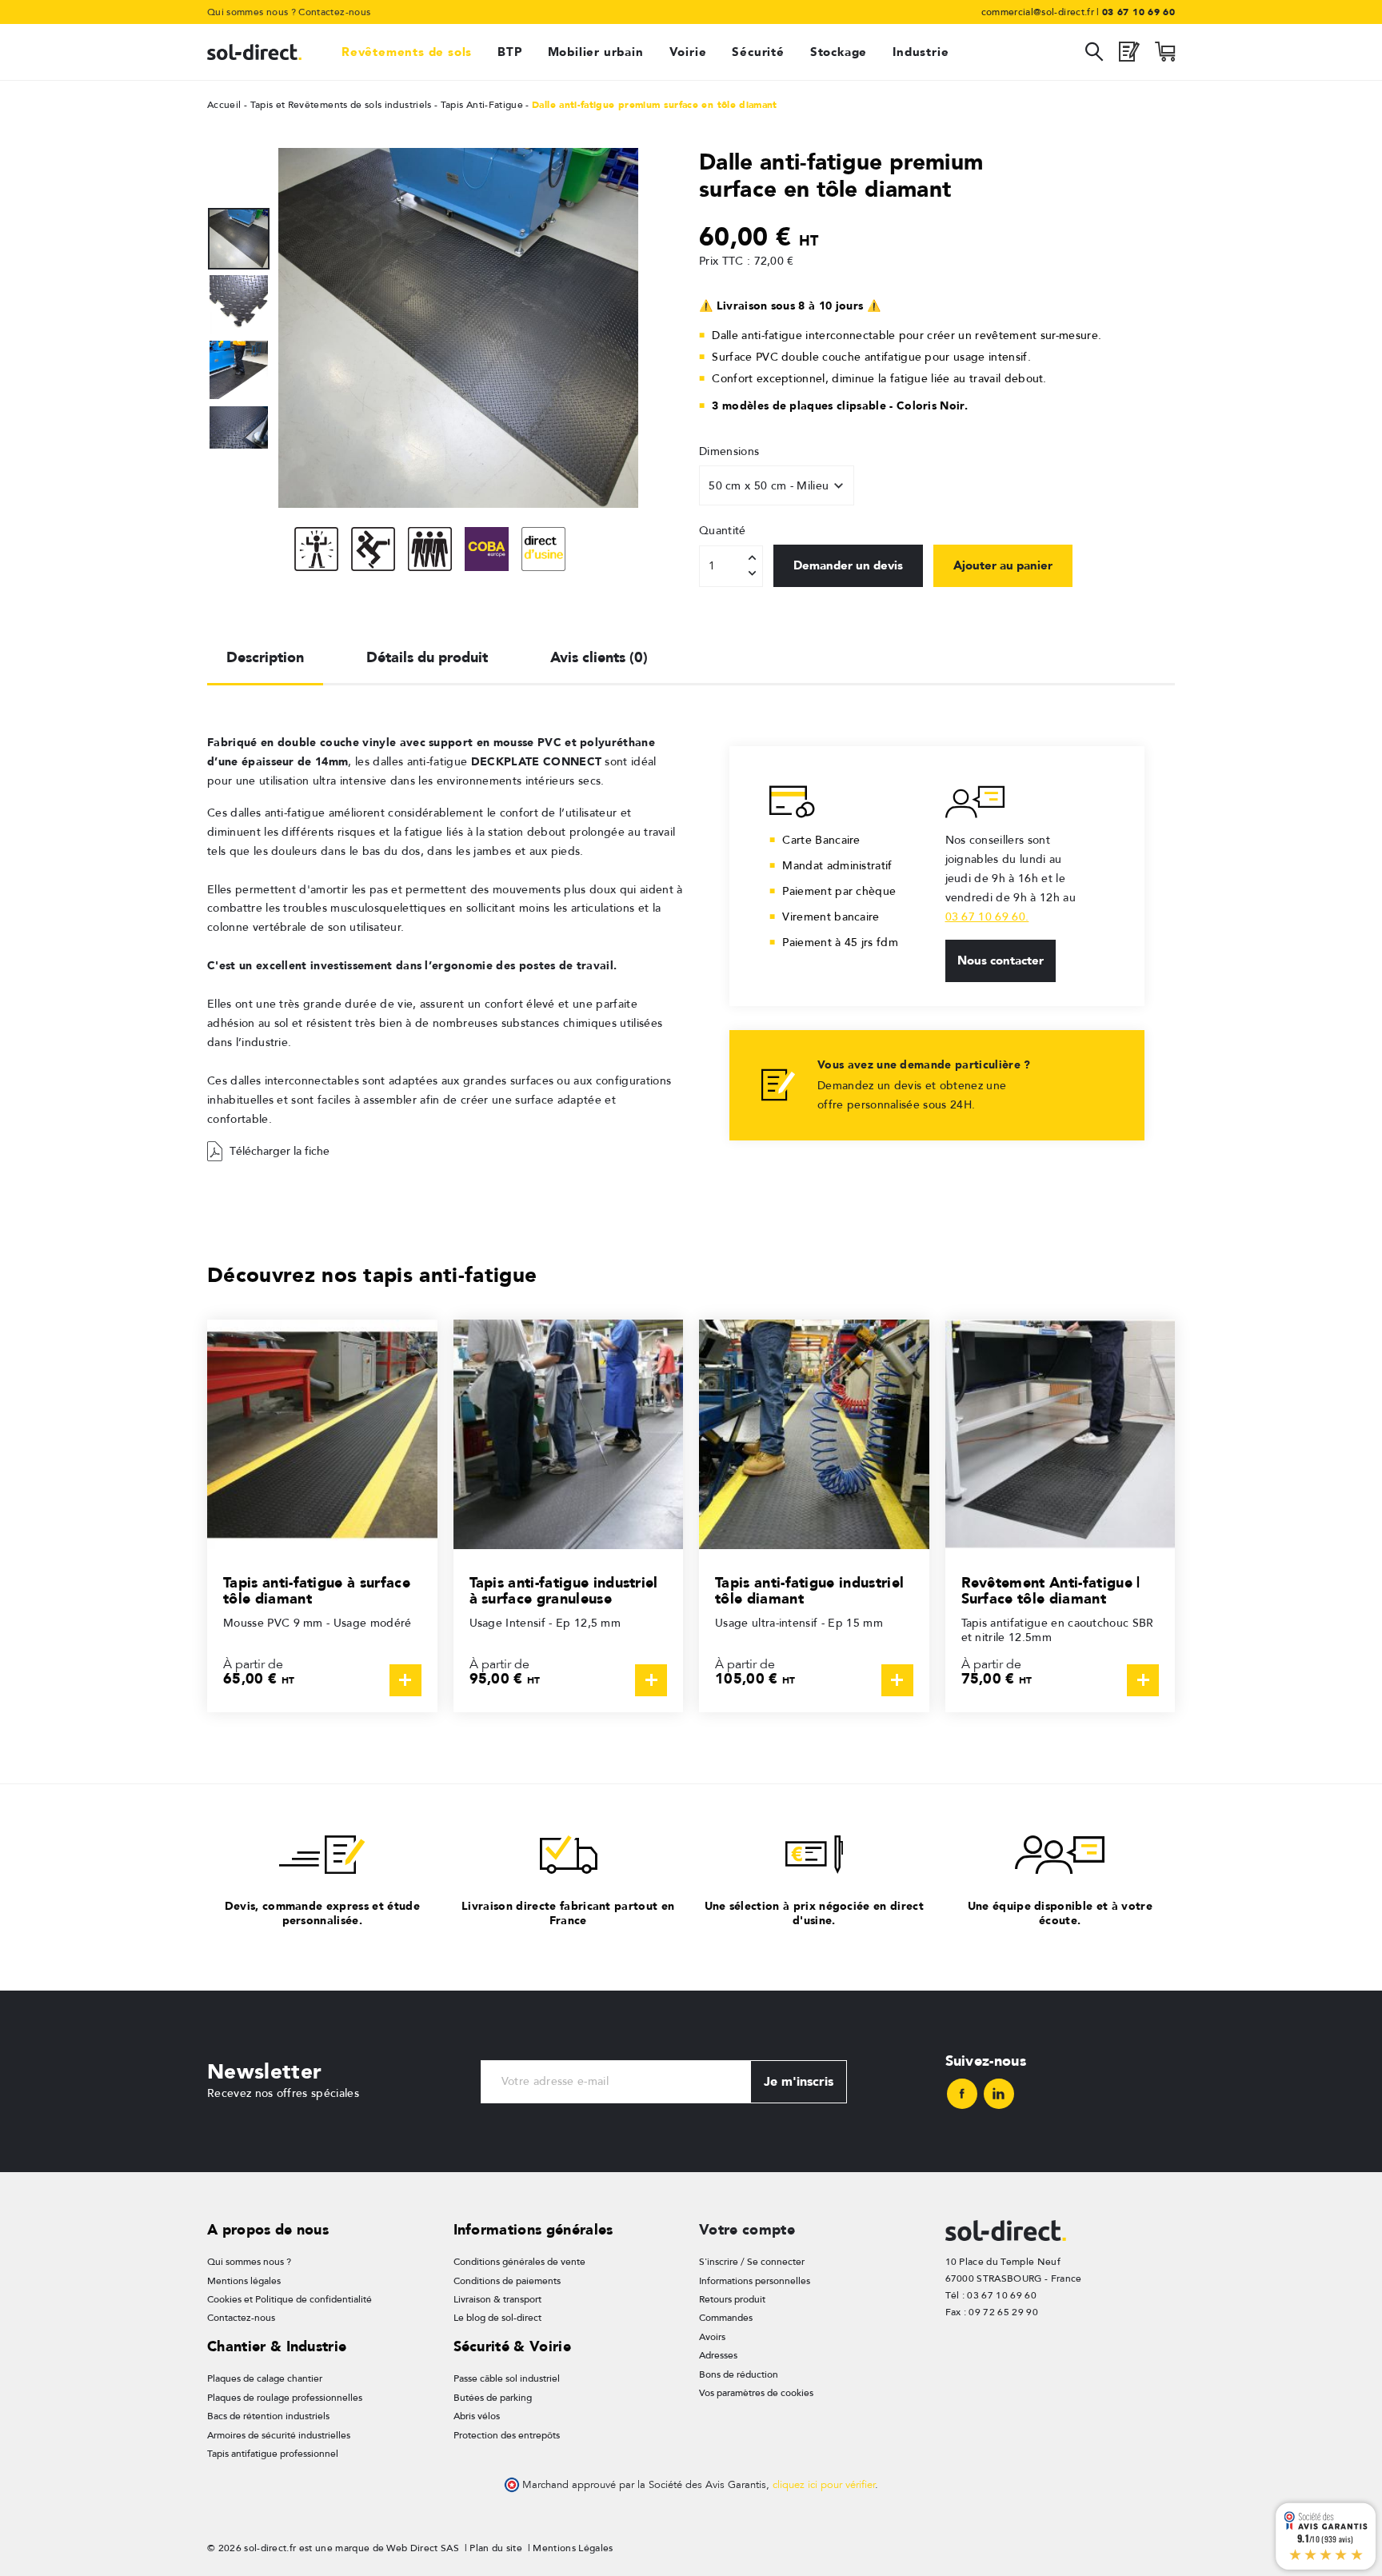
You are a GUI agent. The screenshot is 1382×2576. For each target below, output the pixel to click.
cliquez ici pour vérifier (824, 2485)
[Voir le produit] (405, 1680)
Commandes (726, 2318)
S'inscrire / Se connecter (752, 2262)
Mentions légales (244, 2281)
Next (239, 456)
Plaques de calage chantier (265, 2378)
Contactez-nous (334, 12)
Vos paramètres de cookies (756, 2393)
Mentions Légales (573, 2548)
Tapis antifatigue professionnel (273, 2454)
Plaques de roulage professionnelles (285, 2398)
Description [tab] (265, 657)
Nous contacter (1001, 961)
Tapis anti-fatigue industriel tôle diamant (809, 1590)
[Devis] (1129, 56)
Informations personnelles (755, 2281)
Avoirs (712, 2337)
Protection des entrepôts (507, 2435)
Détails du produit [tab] (427, 657)
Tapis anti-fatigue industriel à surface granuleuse (564, 1590)
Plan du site (496, 2548)
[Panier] (1165, 56)
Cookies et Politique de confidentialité (290, 2299)
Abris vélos (477, 2416)
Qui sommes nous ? (252, 12)
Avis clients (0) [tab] (599, 657)
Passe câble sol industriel (507, 2378)
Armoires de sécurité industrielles (279, 2435)
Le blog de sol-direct (497, 2318)
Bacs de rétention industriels (268, 2416)
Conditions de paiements (507, 2281)
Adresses (718, 2355)
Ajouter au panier (1003, 565)
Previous (239, 200)
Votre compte (747, 2229)
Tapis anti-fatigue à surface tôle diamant (317, 1590)
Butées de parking (493, 2398)
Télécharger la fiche (280, 1151)
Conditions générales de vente (519, 2262)
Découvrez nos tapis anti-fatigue (372, 1274)
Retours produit (732, 2299)
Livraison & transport (497, 2299)
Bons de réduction (739, 2374)
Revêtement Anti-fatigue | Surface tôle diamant (1051, 1590)
